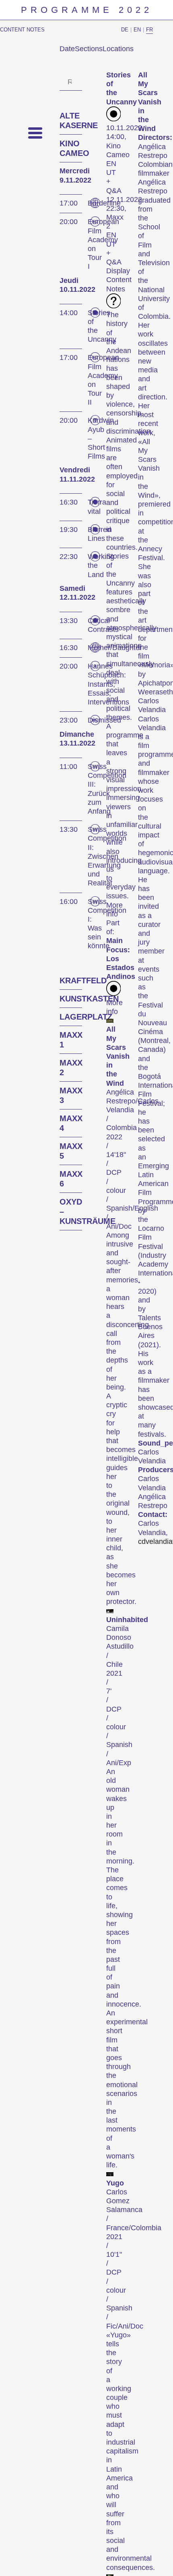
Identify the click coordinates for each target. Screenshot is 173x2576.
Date (67, 49)
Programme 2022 (87, 10)
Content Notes (22, 30)
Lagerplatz (86, 1017)
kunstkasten (89, 999)
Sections (89, 49)
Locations (118, 49)
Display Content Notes (119, 280)
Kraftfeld (83, 981)
